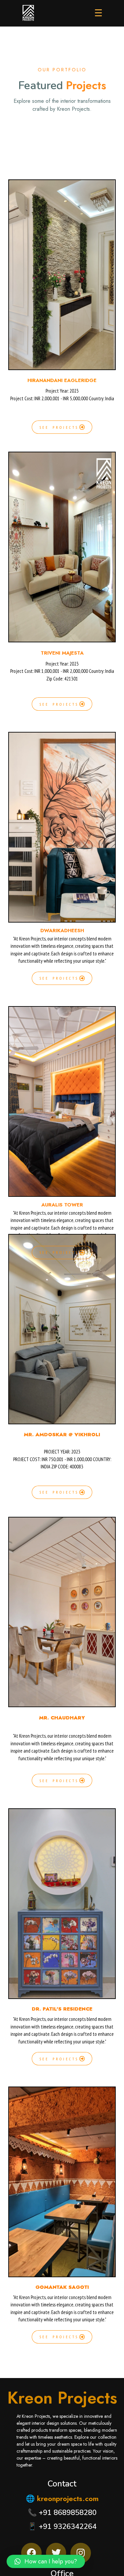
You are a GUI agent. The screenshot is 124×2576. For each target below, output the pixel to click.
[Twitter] (56, 2553)
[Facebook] (31, 2553)
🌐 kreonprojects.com (62, 2498)
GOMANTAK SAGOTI (62, 2287)
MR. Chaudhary (62, 1718)
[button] (46, 2561)
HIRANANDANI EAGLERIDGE (62, 380)
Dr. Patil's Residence (62, 2009)
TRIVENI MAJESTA (62, 653)
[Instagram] (81, 2553)
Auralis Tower (62, 1205)
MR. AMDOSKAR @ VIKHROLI (62, 1435)
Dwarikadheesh (62, 931)
